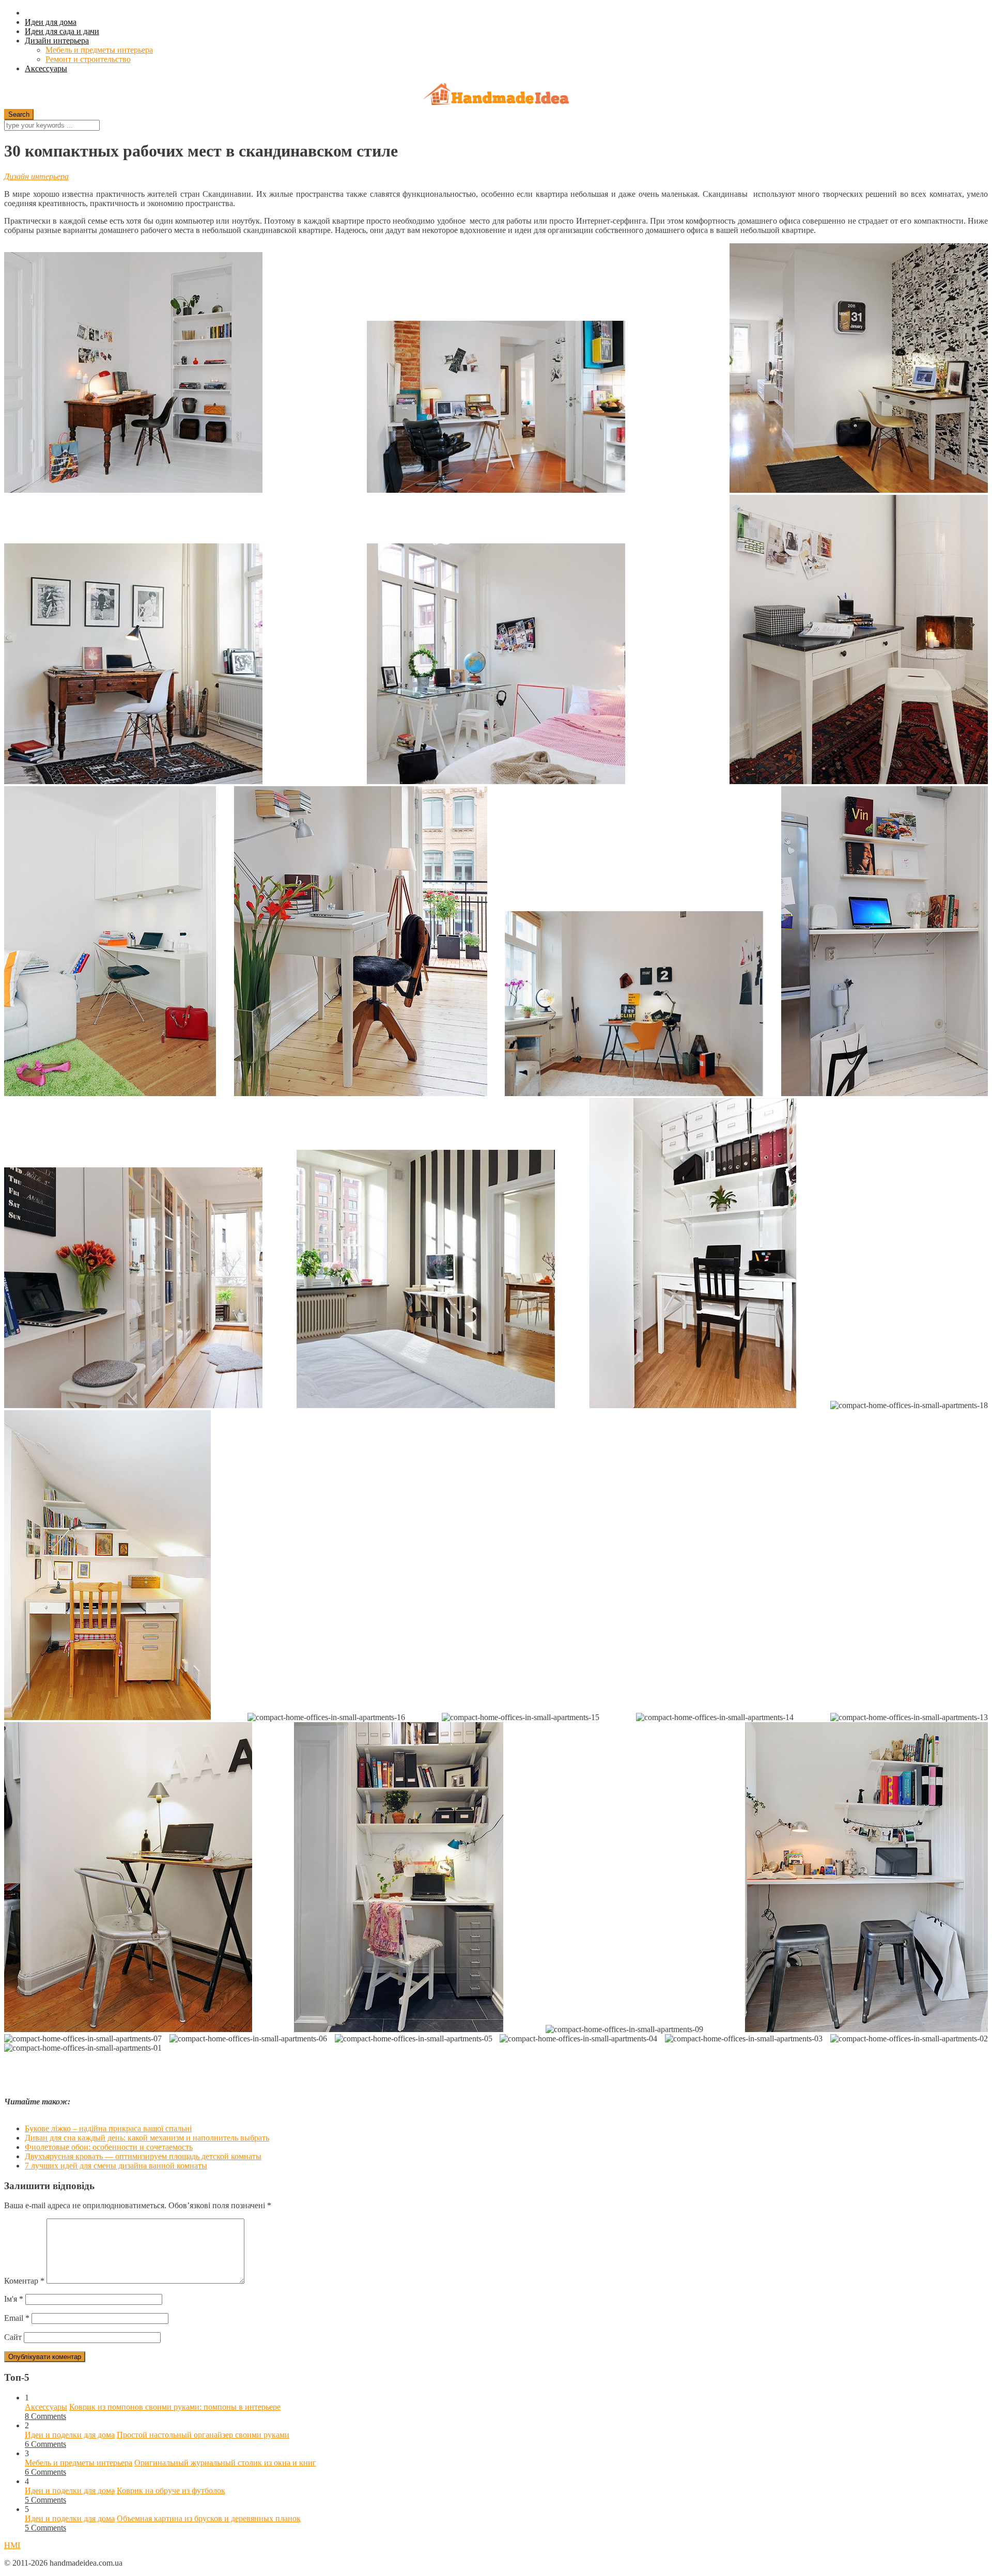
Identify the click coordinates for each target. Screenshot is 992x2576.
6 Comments (45, 2444)
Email (17, 2318)
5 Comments (45, 2500)
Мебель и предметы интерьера (99, 50)
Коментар (24, 2281)
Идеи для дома (51, 22)
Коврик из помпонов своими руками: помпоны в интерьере (175, 2407)
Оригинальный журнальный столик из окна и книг (225, 2463)
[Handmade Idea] (496, 95)
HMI (12, 2545)
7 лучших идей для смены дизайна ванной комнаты (116, 2166)
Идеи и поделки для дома (70, 2435)
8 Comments (45, 2416)
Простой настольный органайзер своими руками (203, 2435)
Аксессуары (46, 68)
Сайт (13, 2337)
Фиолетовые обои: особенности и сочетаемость (109, 2147)
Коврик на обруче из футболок (171, 2491)
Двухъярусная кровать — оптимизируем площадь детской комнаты (143, 2156)
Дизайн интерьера (57, 41)
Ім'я (14, 2299)
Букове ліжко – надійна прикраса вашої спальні (108, 2128)
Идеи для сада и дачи (62, 31)
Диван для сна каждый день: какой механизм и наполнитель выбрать (147, 2138)
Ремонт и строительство (88, 59)
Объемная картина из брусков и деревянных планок (209, 2518)
